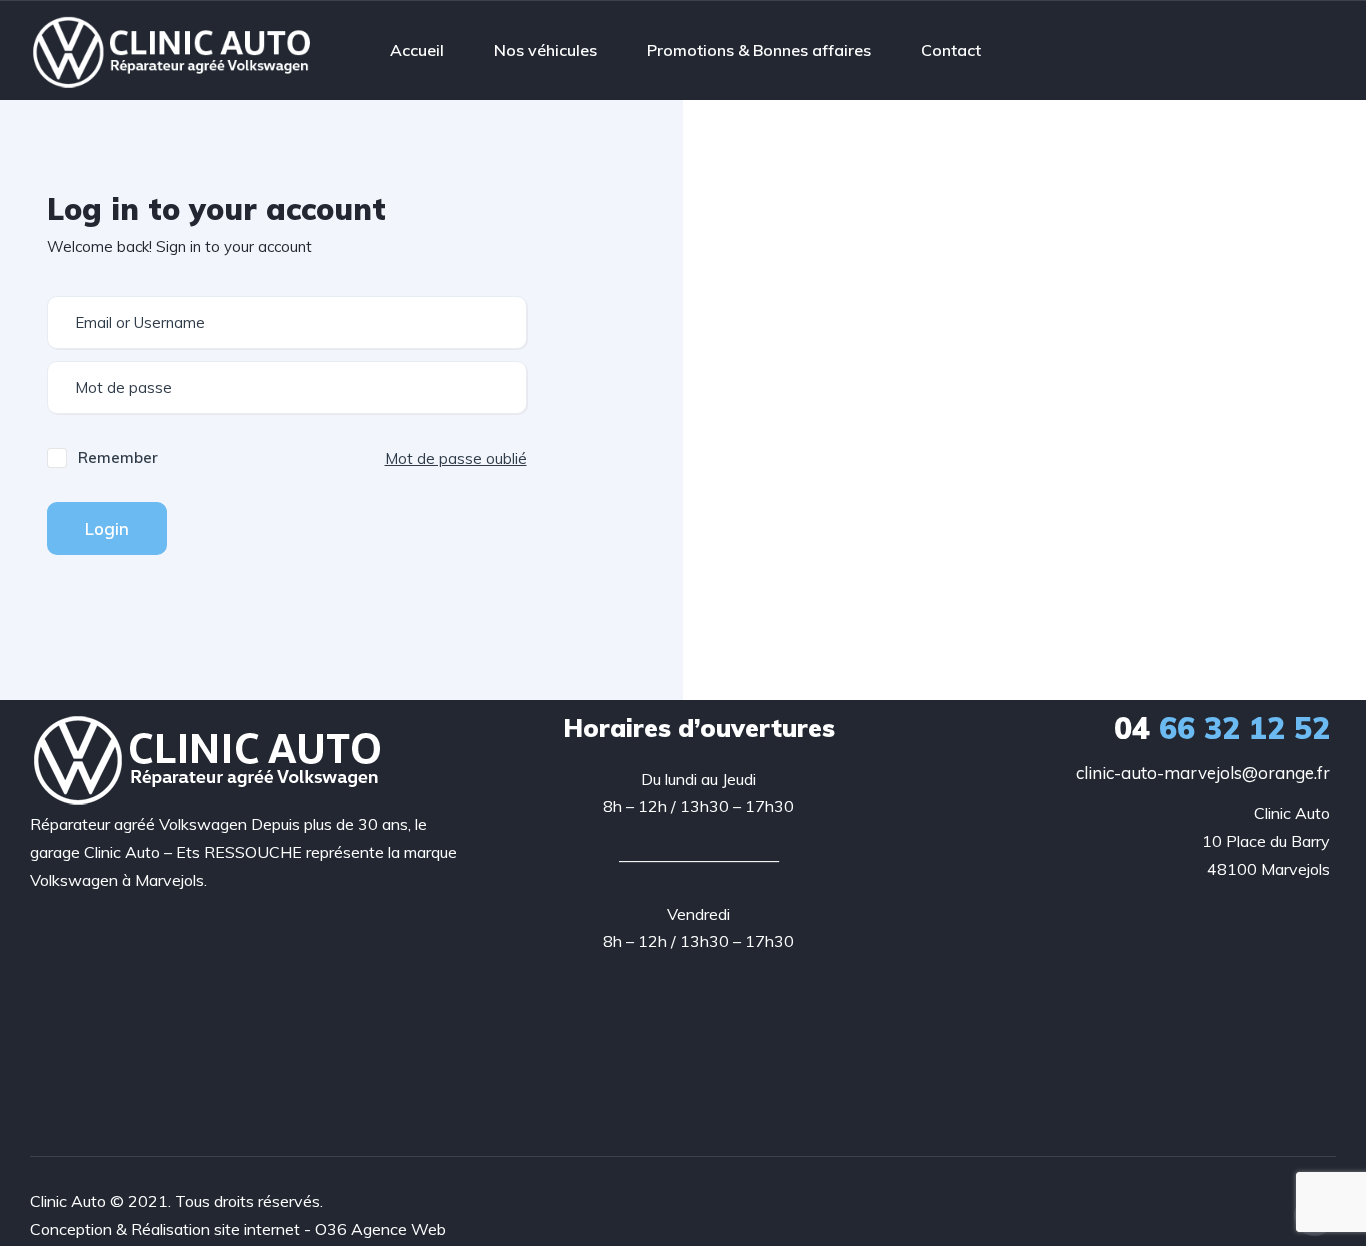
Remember (118, 457)
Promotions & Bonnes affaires (759, 50)
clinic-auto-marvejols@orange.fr (1203, 772)
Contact (951, 50)
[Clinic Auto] (173, 50)
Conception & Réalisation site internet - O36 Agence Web (238, 1229)
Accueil (417, 50)
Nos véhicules (545, 50)
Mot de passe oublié (456, 458)
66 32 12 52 (1222, 728)
